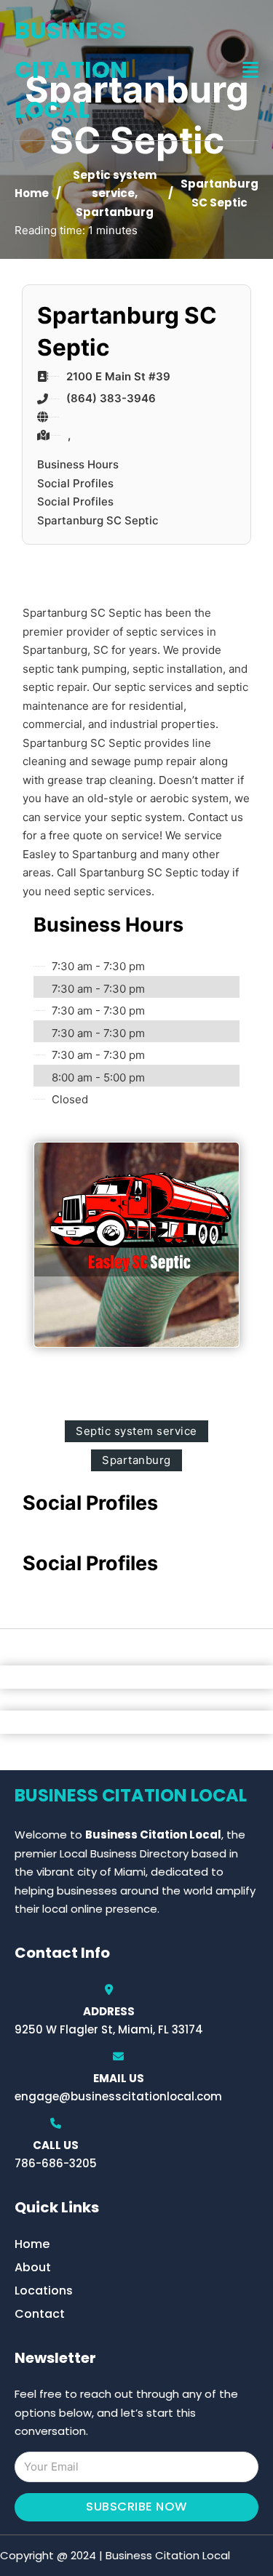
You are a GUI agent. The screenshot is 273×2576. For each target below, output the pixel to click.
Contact (40, 2314)
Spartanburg (115, 212)
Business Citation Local (71, 70)
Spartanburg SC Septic (98, 520)
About (33, 2267)
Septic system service (136, 1431)
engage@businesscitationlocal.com (118, 2096)
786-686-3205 (56, 2163)
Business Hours (78, 464)
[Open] (250, 70)
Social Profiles (75, 483)
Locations (44, 2291)
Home (32, 193)
